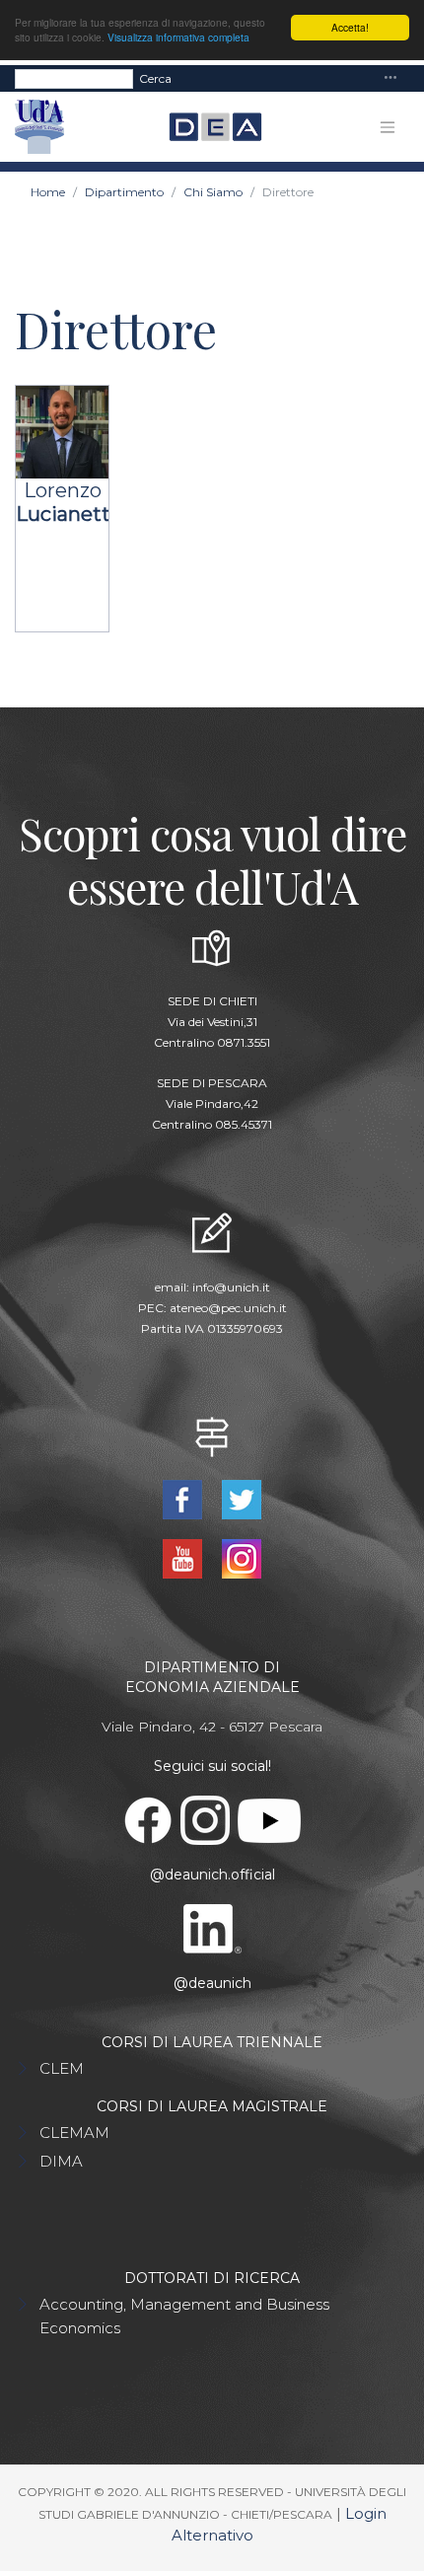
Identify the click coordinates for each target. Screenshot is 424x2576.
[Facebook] (184, 1498)
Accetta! (350, 27)
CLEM (62, 2068)
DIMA (61, 2161)
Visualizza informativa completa (178, 37)
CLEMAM (74, 2133)
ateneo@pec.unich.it (228, 1308)
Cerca (155, 78)
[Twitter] (242, 1498)
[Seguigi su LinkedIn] (212, 1928)
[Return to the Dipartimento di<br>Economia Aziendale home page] (208, 127)
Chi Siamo (213, 192)
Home (48, 192)
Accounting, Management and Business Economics (184, 2316)
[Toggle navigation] (390, 78)
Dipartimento (124, 192)
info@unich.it (231, 1287)
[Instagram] (242, 1557)
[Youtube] (184, 1557)
